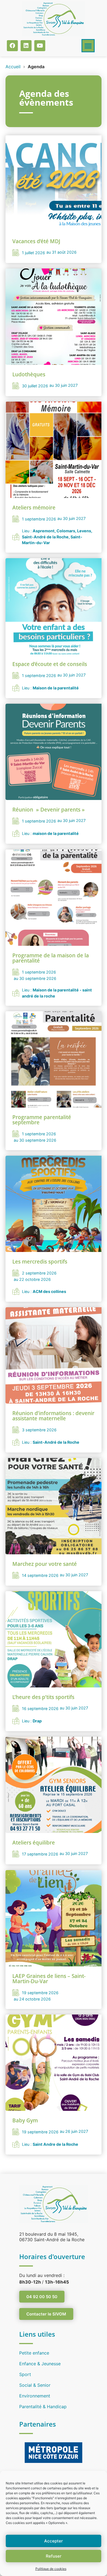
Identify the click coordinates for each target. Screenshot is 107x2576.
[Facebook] (12, 46)
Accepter (54, 2541)
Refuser (54, 2556)
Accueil (13, 67)
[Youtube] (40, 46)
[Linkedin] (26, 46)
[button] (88, 46)
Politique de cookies (51, 2569)
